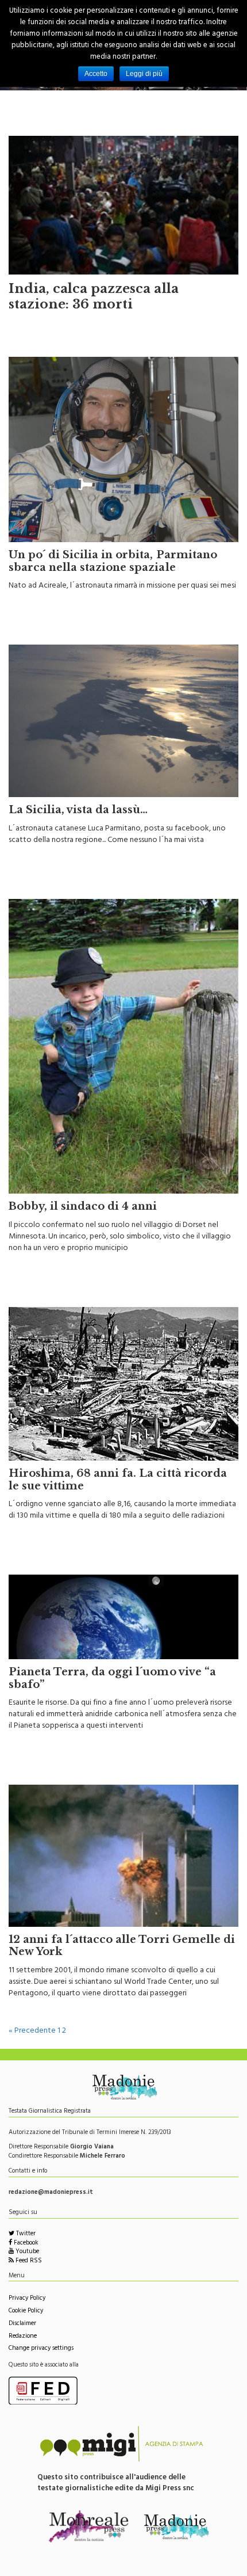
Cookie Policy (26, 2312)
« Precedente (32, 2031)
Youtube (26, 2252)
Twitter (25, 2234)
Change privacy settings (41, 2349)
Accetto (96, 74)
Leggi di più (144, 74)
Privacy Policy (27, 2299)
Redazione (23, 2337)
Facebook (25, 2244)
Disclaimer (22, 2324)
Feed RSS (28, 2261)
